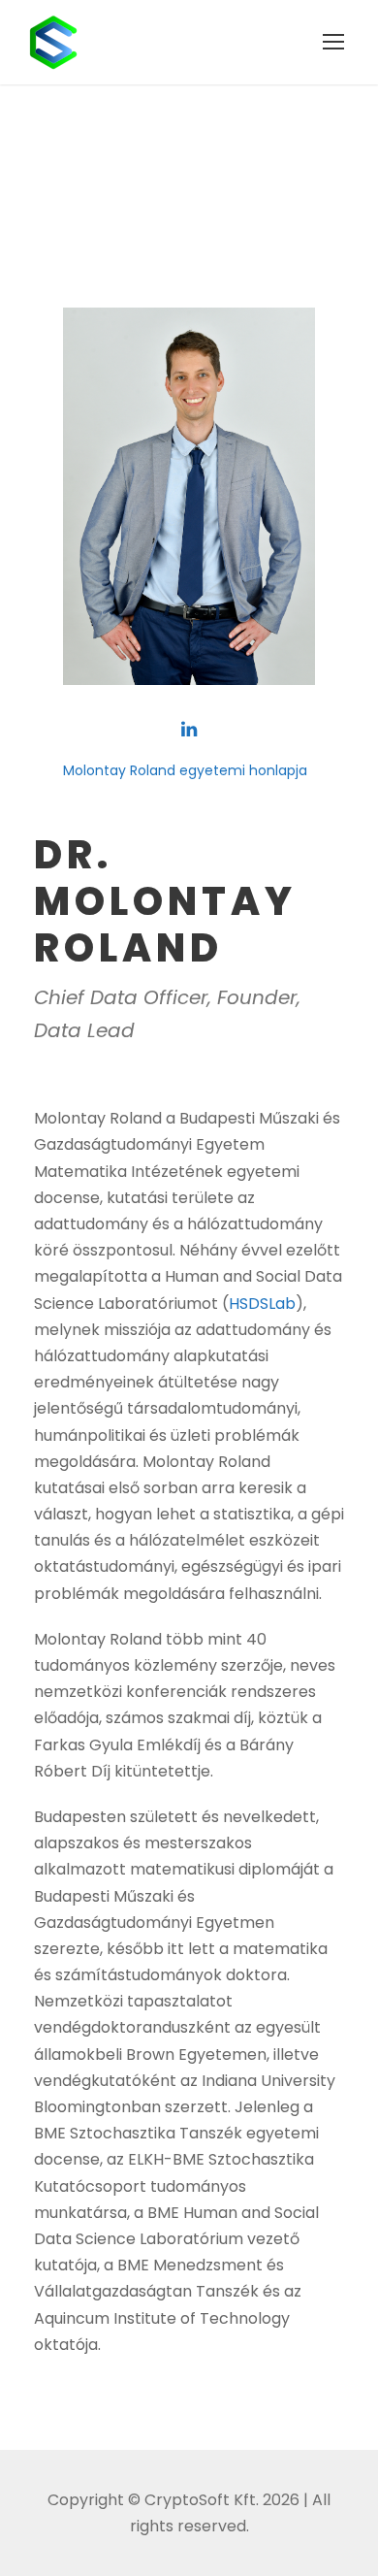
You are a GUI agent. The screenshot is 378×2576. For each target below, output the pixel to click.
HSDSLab (262, 1304)
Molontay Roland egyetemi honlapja (185, 770)
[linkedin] (189, 730)
